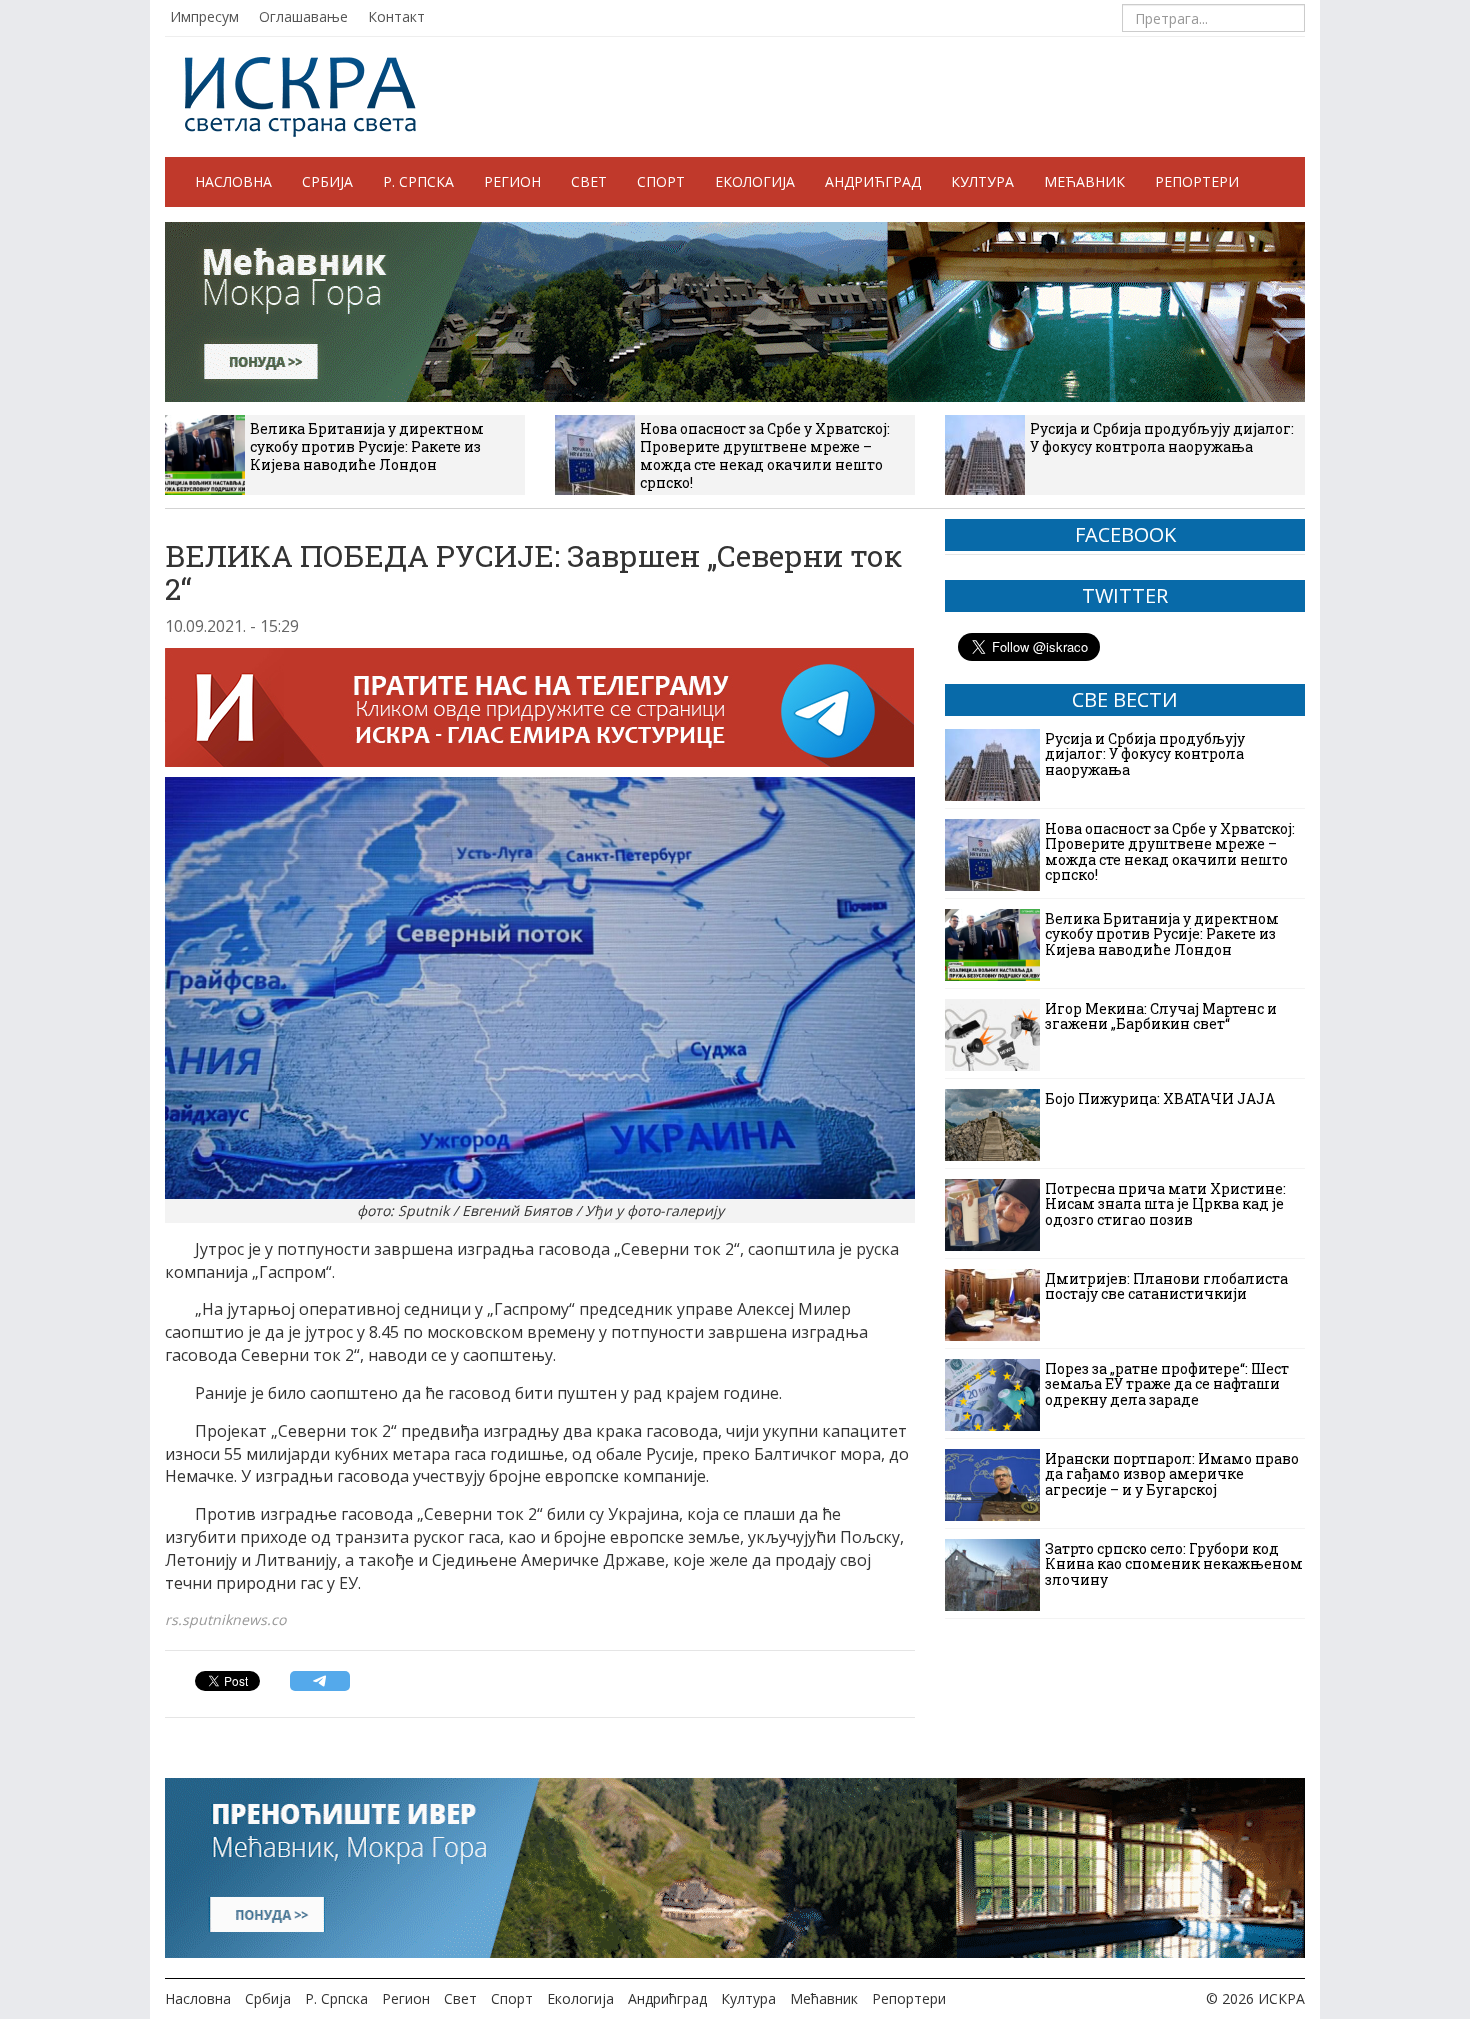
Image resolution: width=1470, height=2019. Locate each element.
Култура (982, 181)
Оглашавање (303, 16)
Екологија (755, 181)
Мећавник (1084, 181)
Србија (327, 181)
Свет (589, 181)
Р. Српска (418, 181)
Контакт (396, 16)
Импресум (204, 16)
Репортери (1197, 181)
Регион (512, 181)
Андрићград (873, 181)
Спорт (661, 181)
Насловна (233, 181)
